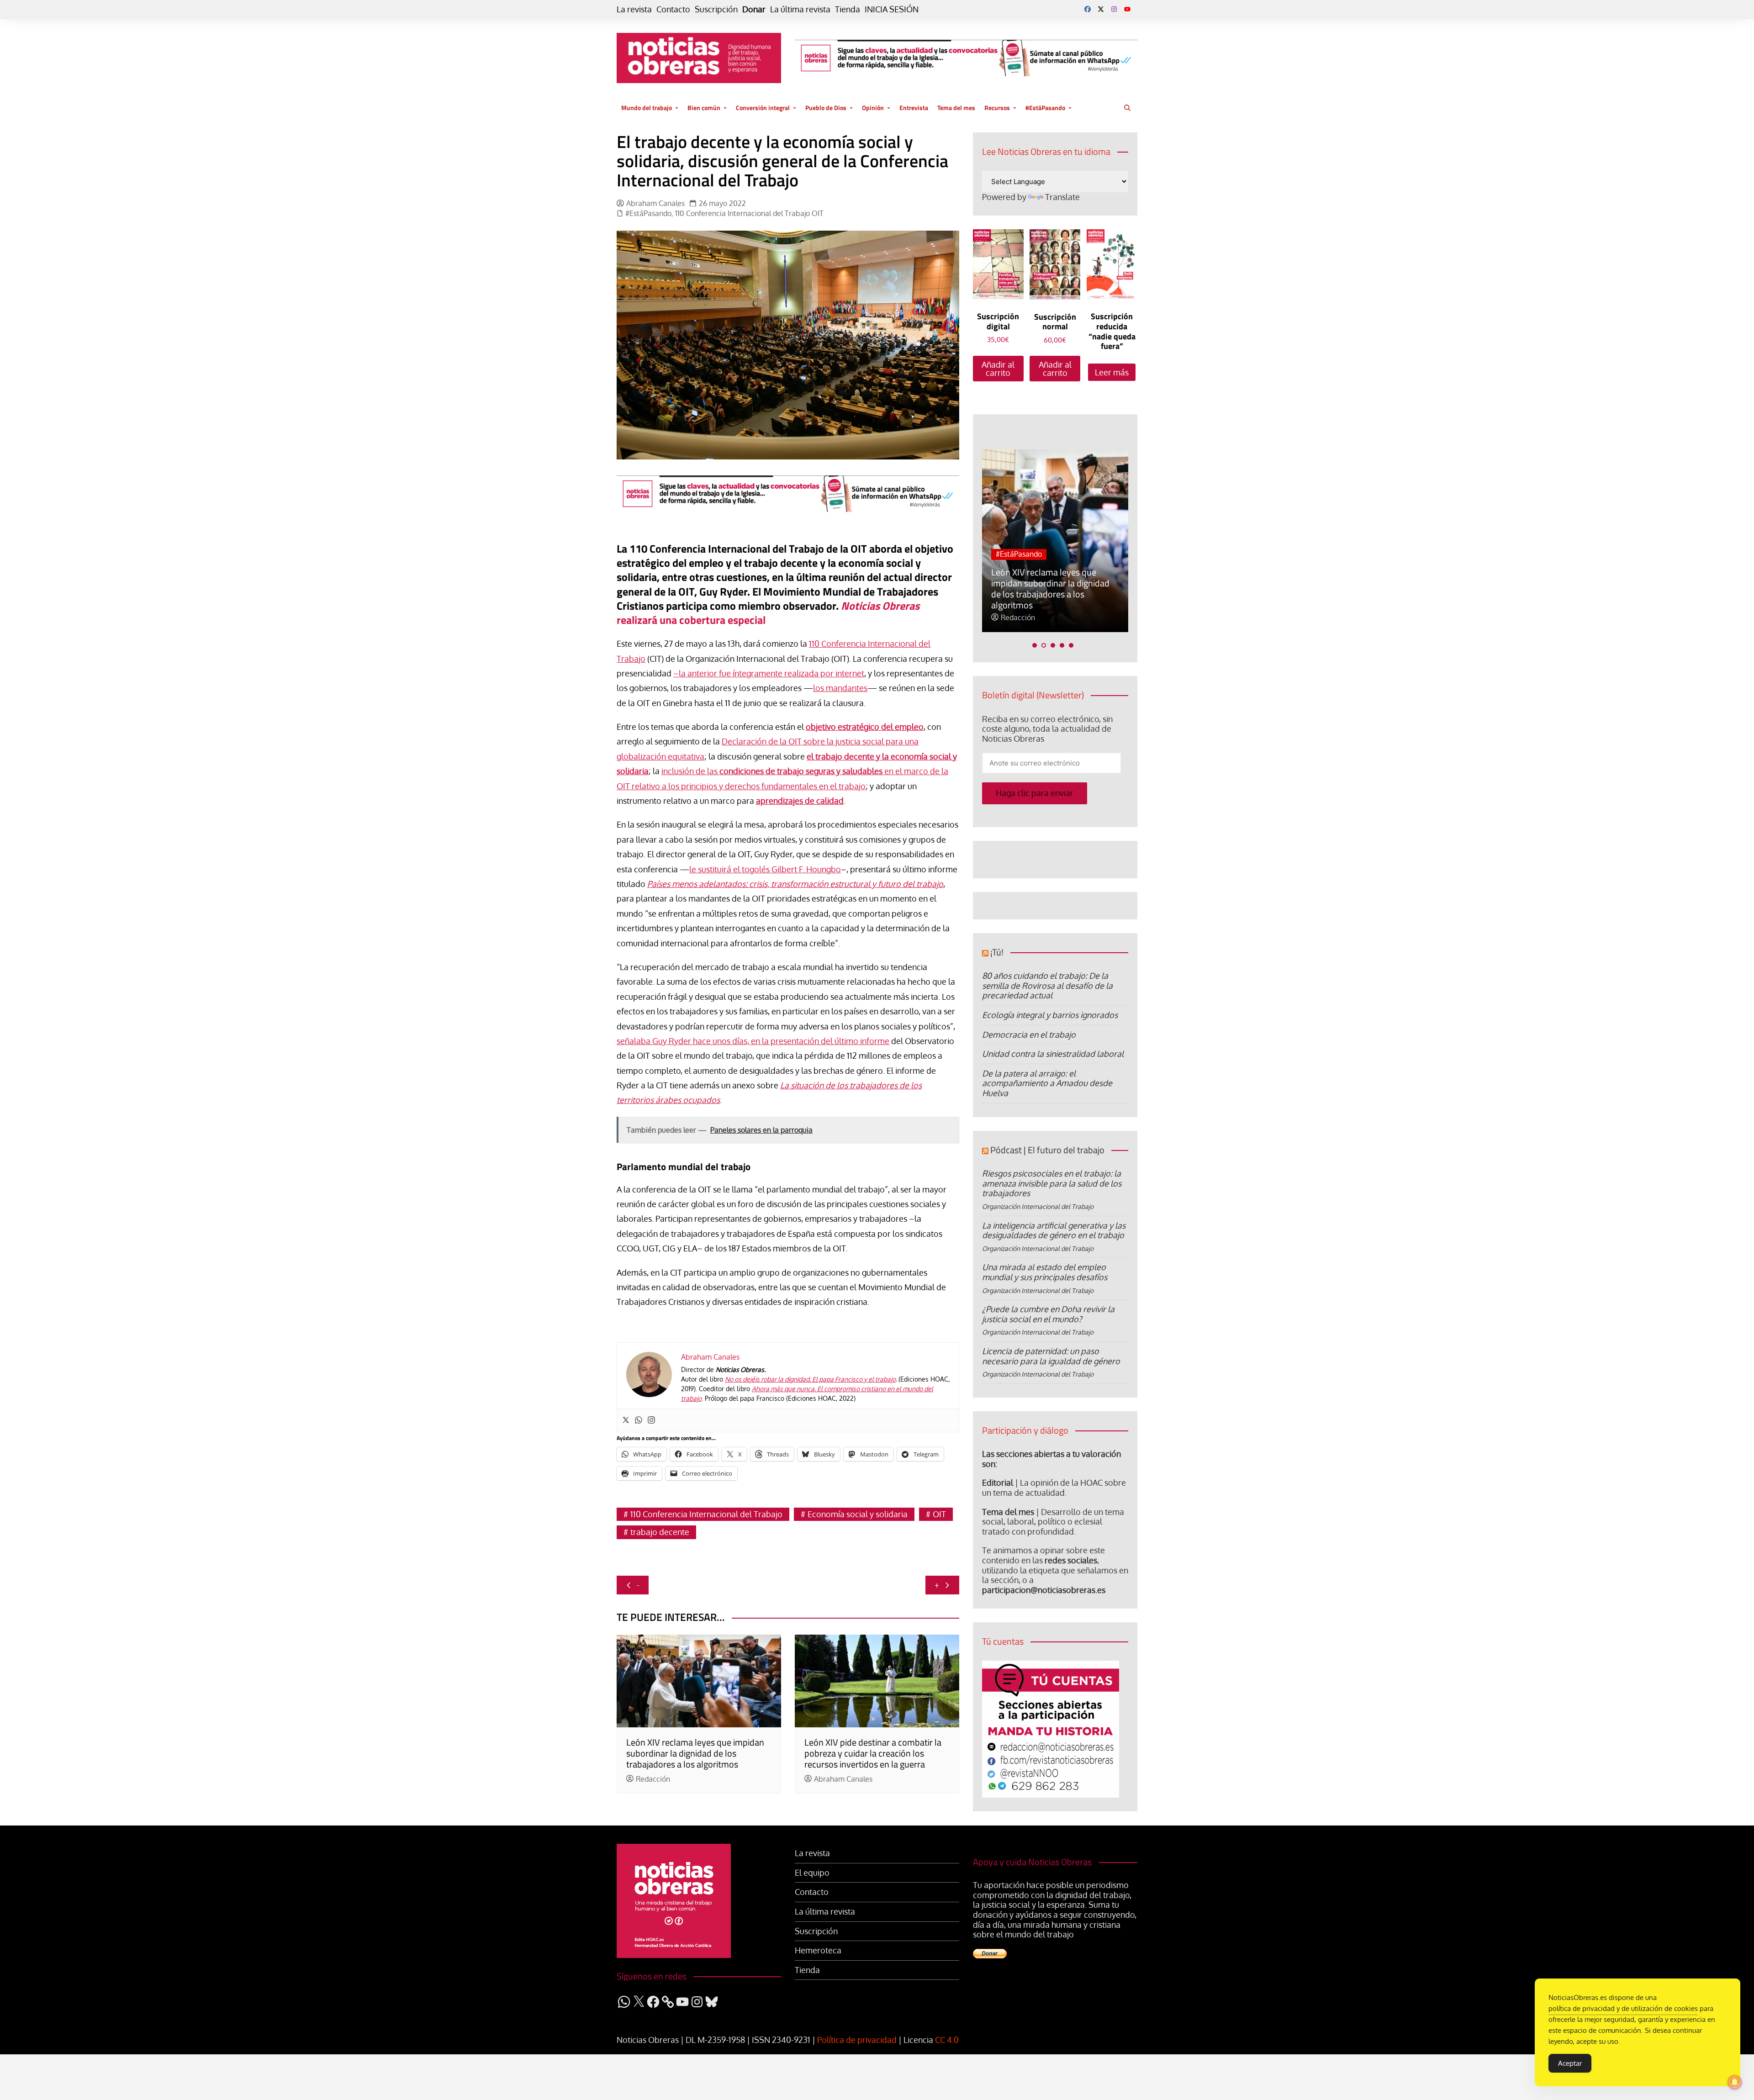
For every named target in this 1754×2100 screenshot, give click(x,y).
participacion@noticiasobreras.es (1044, 1590)
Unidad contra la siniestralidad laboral (1053, 1054)
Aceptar (1570, 2063)
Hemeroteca (818, 1950)
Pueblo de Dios (826, 108)
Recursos (997, 108)
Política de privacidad (857, 2040)
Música (1007, 576)
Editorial (998, 1483)
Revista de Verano (1060, 576)
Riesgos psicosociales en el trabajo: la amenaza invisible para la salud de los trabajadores (1052, 1183)
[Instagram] (651, 1420)
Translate (1062, 197)
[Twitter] (626, 1420)
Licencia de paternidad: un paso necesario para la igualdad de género (1051, 1356)
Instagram (1114, 9)
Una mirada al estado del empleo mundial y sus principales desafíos (1045, 1272)
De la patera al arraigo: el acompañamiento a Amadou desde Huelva (1047, 1083)
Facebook (1088, 9)
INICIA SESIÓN (892, 9)
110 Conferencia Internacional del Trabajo (706, 1514)
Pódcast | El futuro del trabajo (1047, 1150)
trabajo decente (660, 1532)
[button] (1035, 645)
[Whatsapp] (639, 1420)
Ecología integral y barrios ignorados (1050, 1015)
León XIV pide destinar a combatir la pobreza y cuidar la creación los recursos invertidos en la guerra (873, 1753)
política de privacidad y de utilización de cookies (1623, 2008)
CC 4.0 (947, 2040)
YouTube (1127, 9)
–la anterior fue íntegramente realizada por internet (769, 673)
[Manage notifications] (1735, 2082)
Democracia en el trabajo (1029, 1034)
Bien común (704, 108)
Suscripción (716, 9)
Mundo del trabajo (647, 108)
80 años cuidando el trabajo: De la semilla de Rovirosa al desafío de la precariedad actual (1047, 985)
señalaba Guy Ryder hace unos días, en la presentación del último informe (753, 1041)
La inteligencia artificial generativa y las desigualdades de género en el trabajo (1054, 1230)
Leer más (1112, 372)
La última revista (800, 9)
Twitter (1101, 9)
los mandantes (840, 688)
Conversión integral (763, 108)
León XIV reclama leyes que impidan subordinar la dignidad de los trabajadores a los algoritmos (695, 1753)
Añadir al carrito (998, 369)
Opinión (873, 108)
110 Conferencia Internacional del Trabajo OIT (749, 214)
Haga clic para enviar (1035, 793)
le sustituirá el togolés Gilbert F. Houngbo (765, 869)
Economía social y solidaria (858, 1514)
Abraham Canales (655, 203)
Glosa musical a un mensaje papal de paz (1044, 599)
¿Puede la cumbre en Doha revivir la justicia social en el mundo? (1048, 1314)
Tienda (848, 9)
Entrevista (914, 108)
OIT (939, 1514)
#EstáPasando (1045, 108)
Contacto (673, 9)
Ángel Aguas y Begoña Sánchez (1052, 618)
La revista (634, 9)
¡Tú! (997, 952)
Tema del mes (956, 108)
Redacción (653, 1779)
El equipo (812, 1873)
